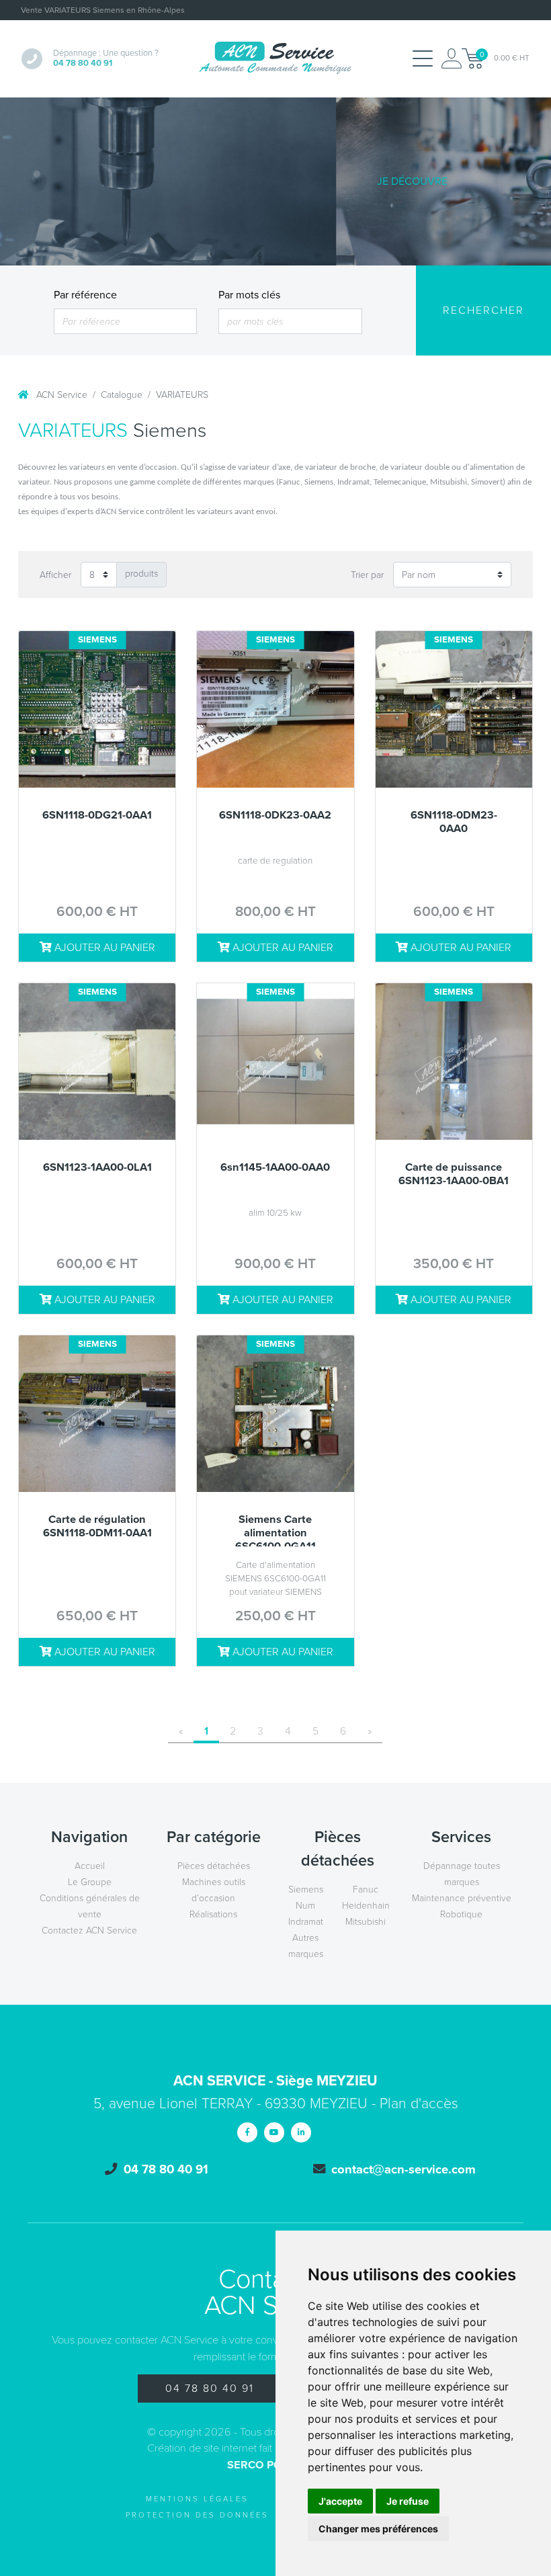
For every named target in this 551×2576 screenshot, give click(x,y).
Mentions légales (197, 2499)
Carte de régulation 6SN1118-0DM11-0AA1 (97, 1527)
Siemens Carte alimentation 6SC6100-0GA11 (275, 1530)
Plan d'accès (419, 2104)
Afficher (55, 575)
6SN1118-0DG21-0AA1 (97, 816)
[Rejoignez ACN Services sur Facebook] (247, 2132)
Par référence (85, 295)
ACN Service (60, 395)
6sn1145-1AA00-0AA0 (275, 1168)
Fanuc (366, 1889)
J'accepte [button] (340, 2501)
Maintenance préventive (462, 1898)
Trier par (367, 575)
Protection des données (197, 2515)
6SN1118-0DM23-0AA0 (454, 822)
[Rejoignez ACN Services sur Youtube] (274, 2132)
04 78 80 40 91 (210, 2388)
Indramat (306, 1922)
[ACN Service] (275, 58)
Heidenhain (366, 1906)
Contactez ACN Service (89, 1930)
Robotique (461, 1914)
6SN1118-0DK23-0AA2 (275, 816)
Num (305, 1906)
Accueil (90, 1866)
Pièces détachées (214, 1866)
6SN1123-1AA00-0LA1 (97, 1168)
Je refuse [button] (408, 2501)
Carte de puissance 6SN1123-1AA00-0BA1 (454, 1174)
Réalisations (213, 1914)
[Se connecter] (452, 58)
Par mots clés (249, 295)
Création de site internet (202, 2448)
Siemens (306, 1889)
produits (141, 574)
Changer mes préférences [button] (378, 2529)
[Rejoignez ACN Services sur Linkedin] (301, 2132)
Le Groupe (90, 1882)
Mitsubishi (366, 1922)
